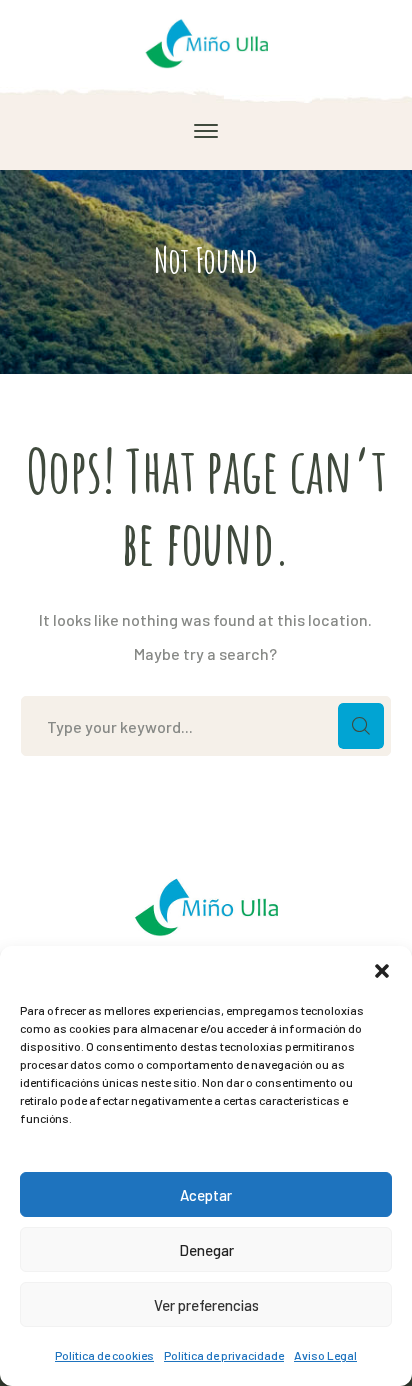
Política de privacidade (224, 1355)
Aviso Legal (325, 1355)
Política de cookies (104, 1355)
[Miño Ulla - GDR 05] (206, 40)
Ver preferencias (206, 1305)
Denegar (206, 1250)
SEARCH (361, 726)
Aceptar (206, 1195)
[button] (382, 971)
